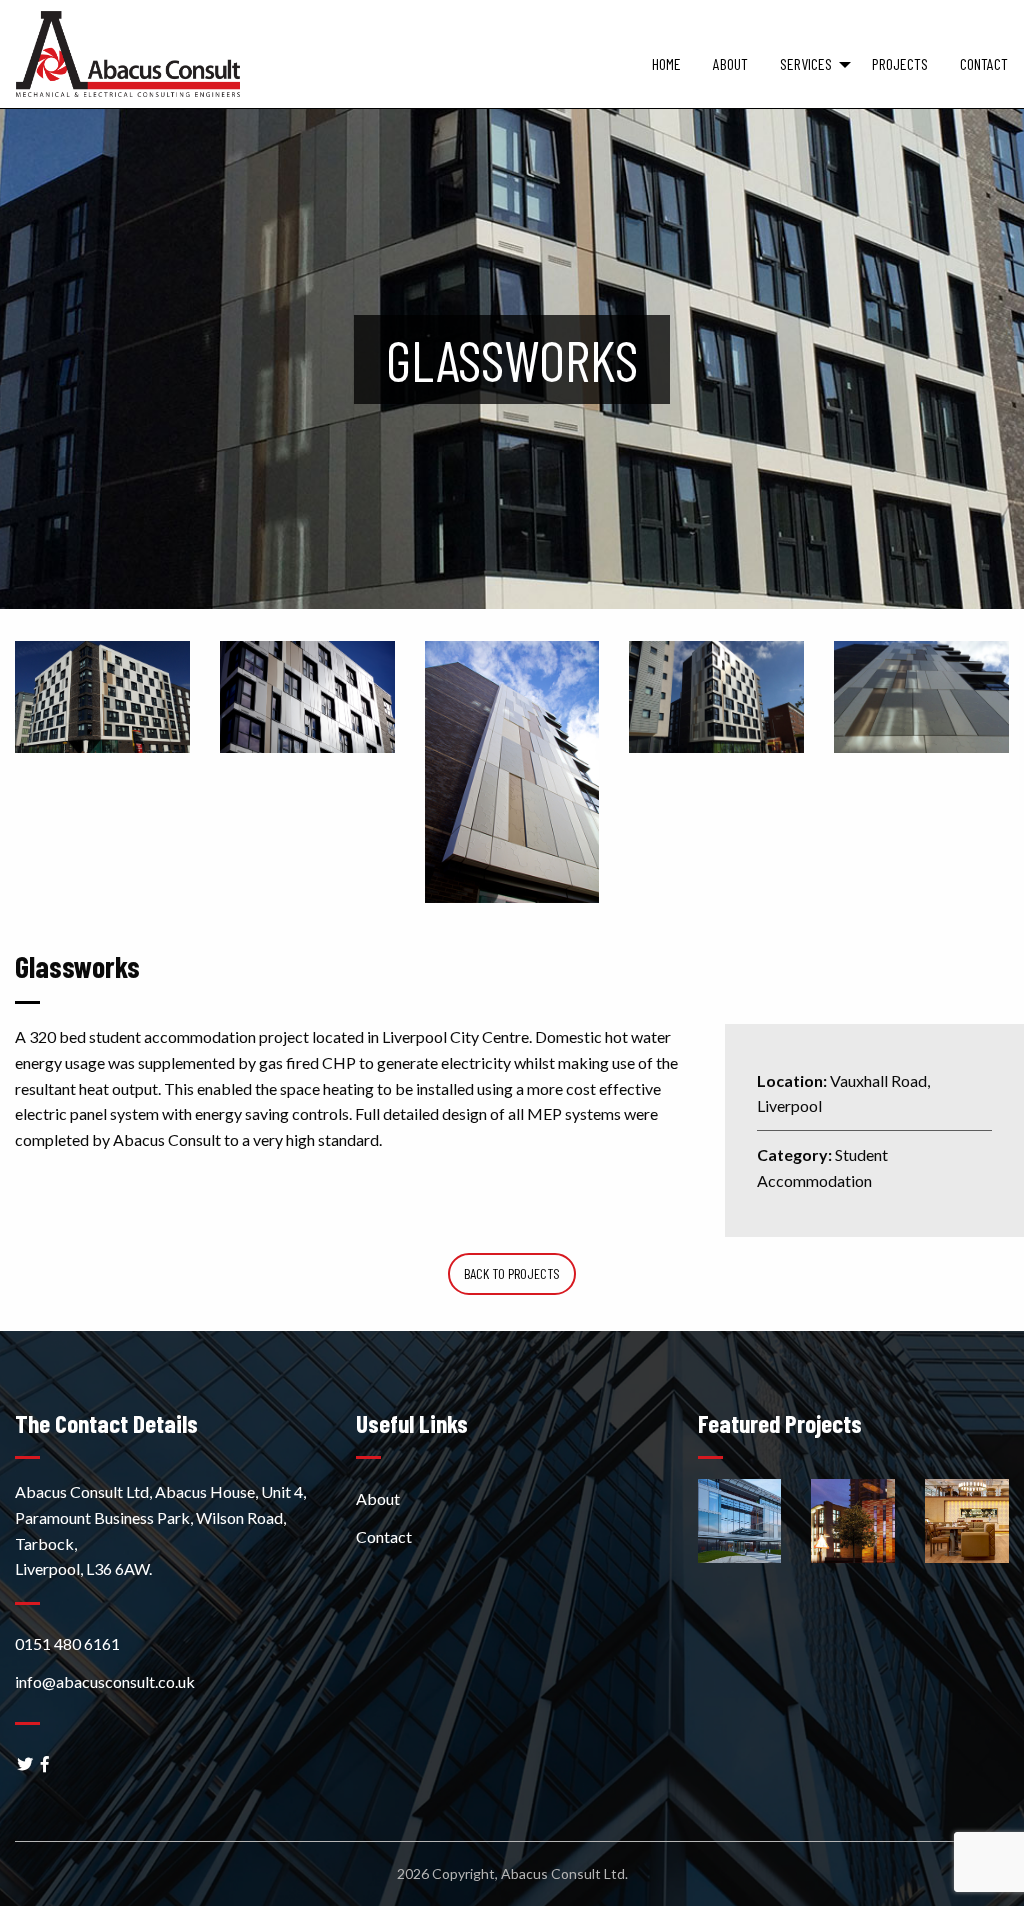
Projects (900, 63)
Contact (984, 63)
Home (666, 63)
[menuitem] (666, 76)
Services (806, 63)
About (730, 63)
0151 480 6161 (67, 1643)
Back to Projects (512, 1273)
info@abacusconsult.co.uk (105, 1681)
